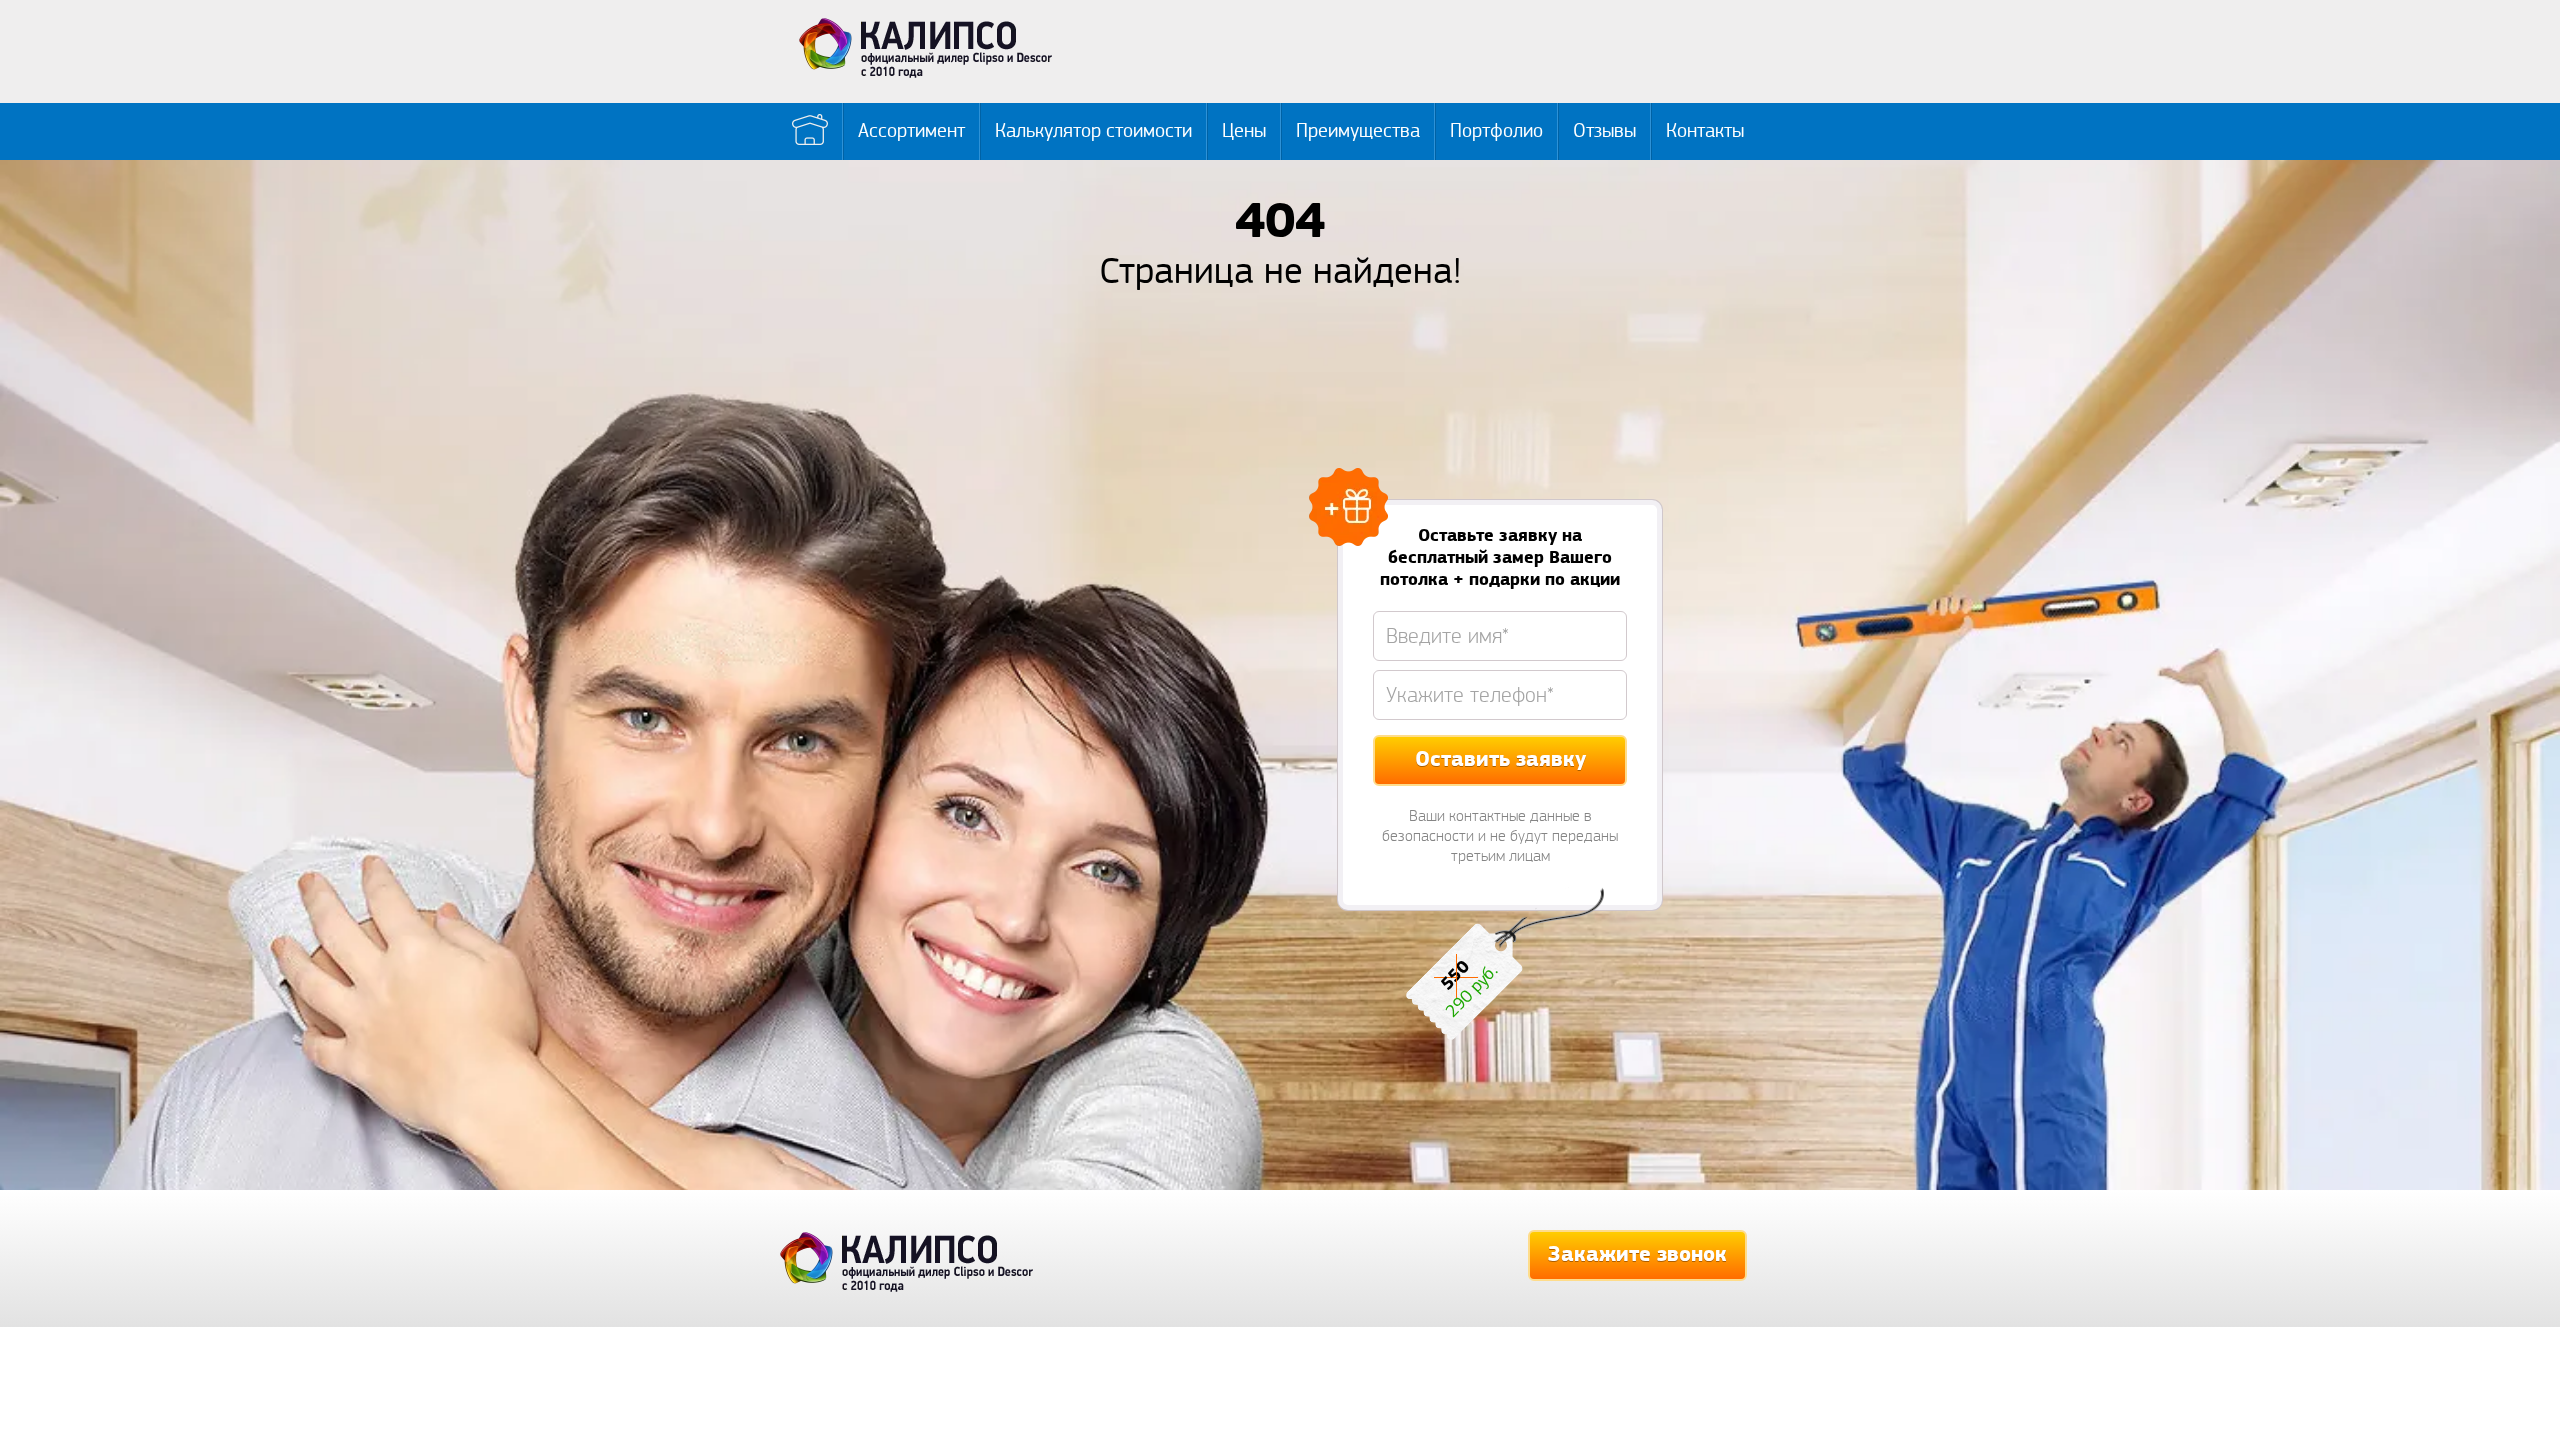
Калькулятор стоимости (1093, 131)
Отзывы (1604, 131)
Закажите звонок (1637, 1255)
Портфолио (1496, 131)
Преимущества (1358, 131)
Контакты (1705, 131)
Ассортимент (911, 131)
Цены (1244, 131)
